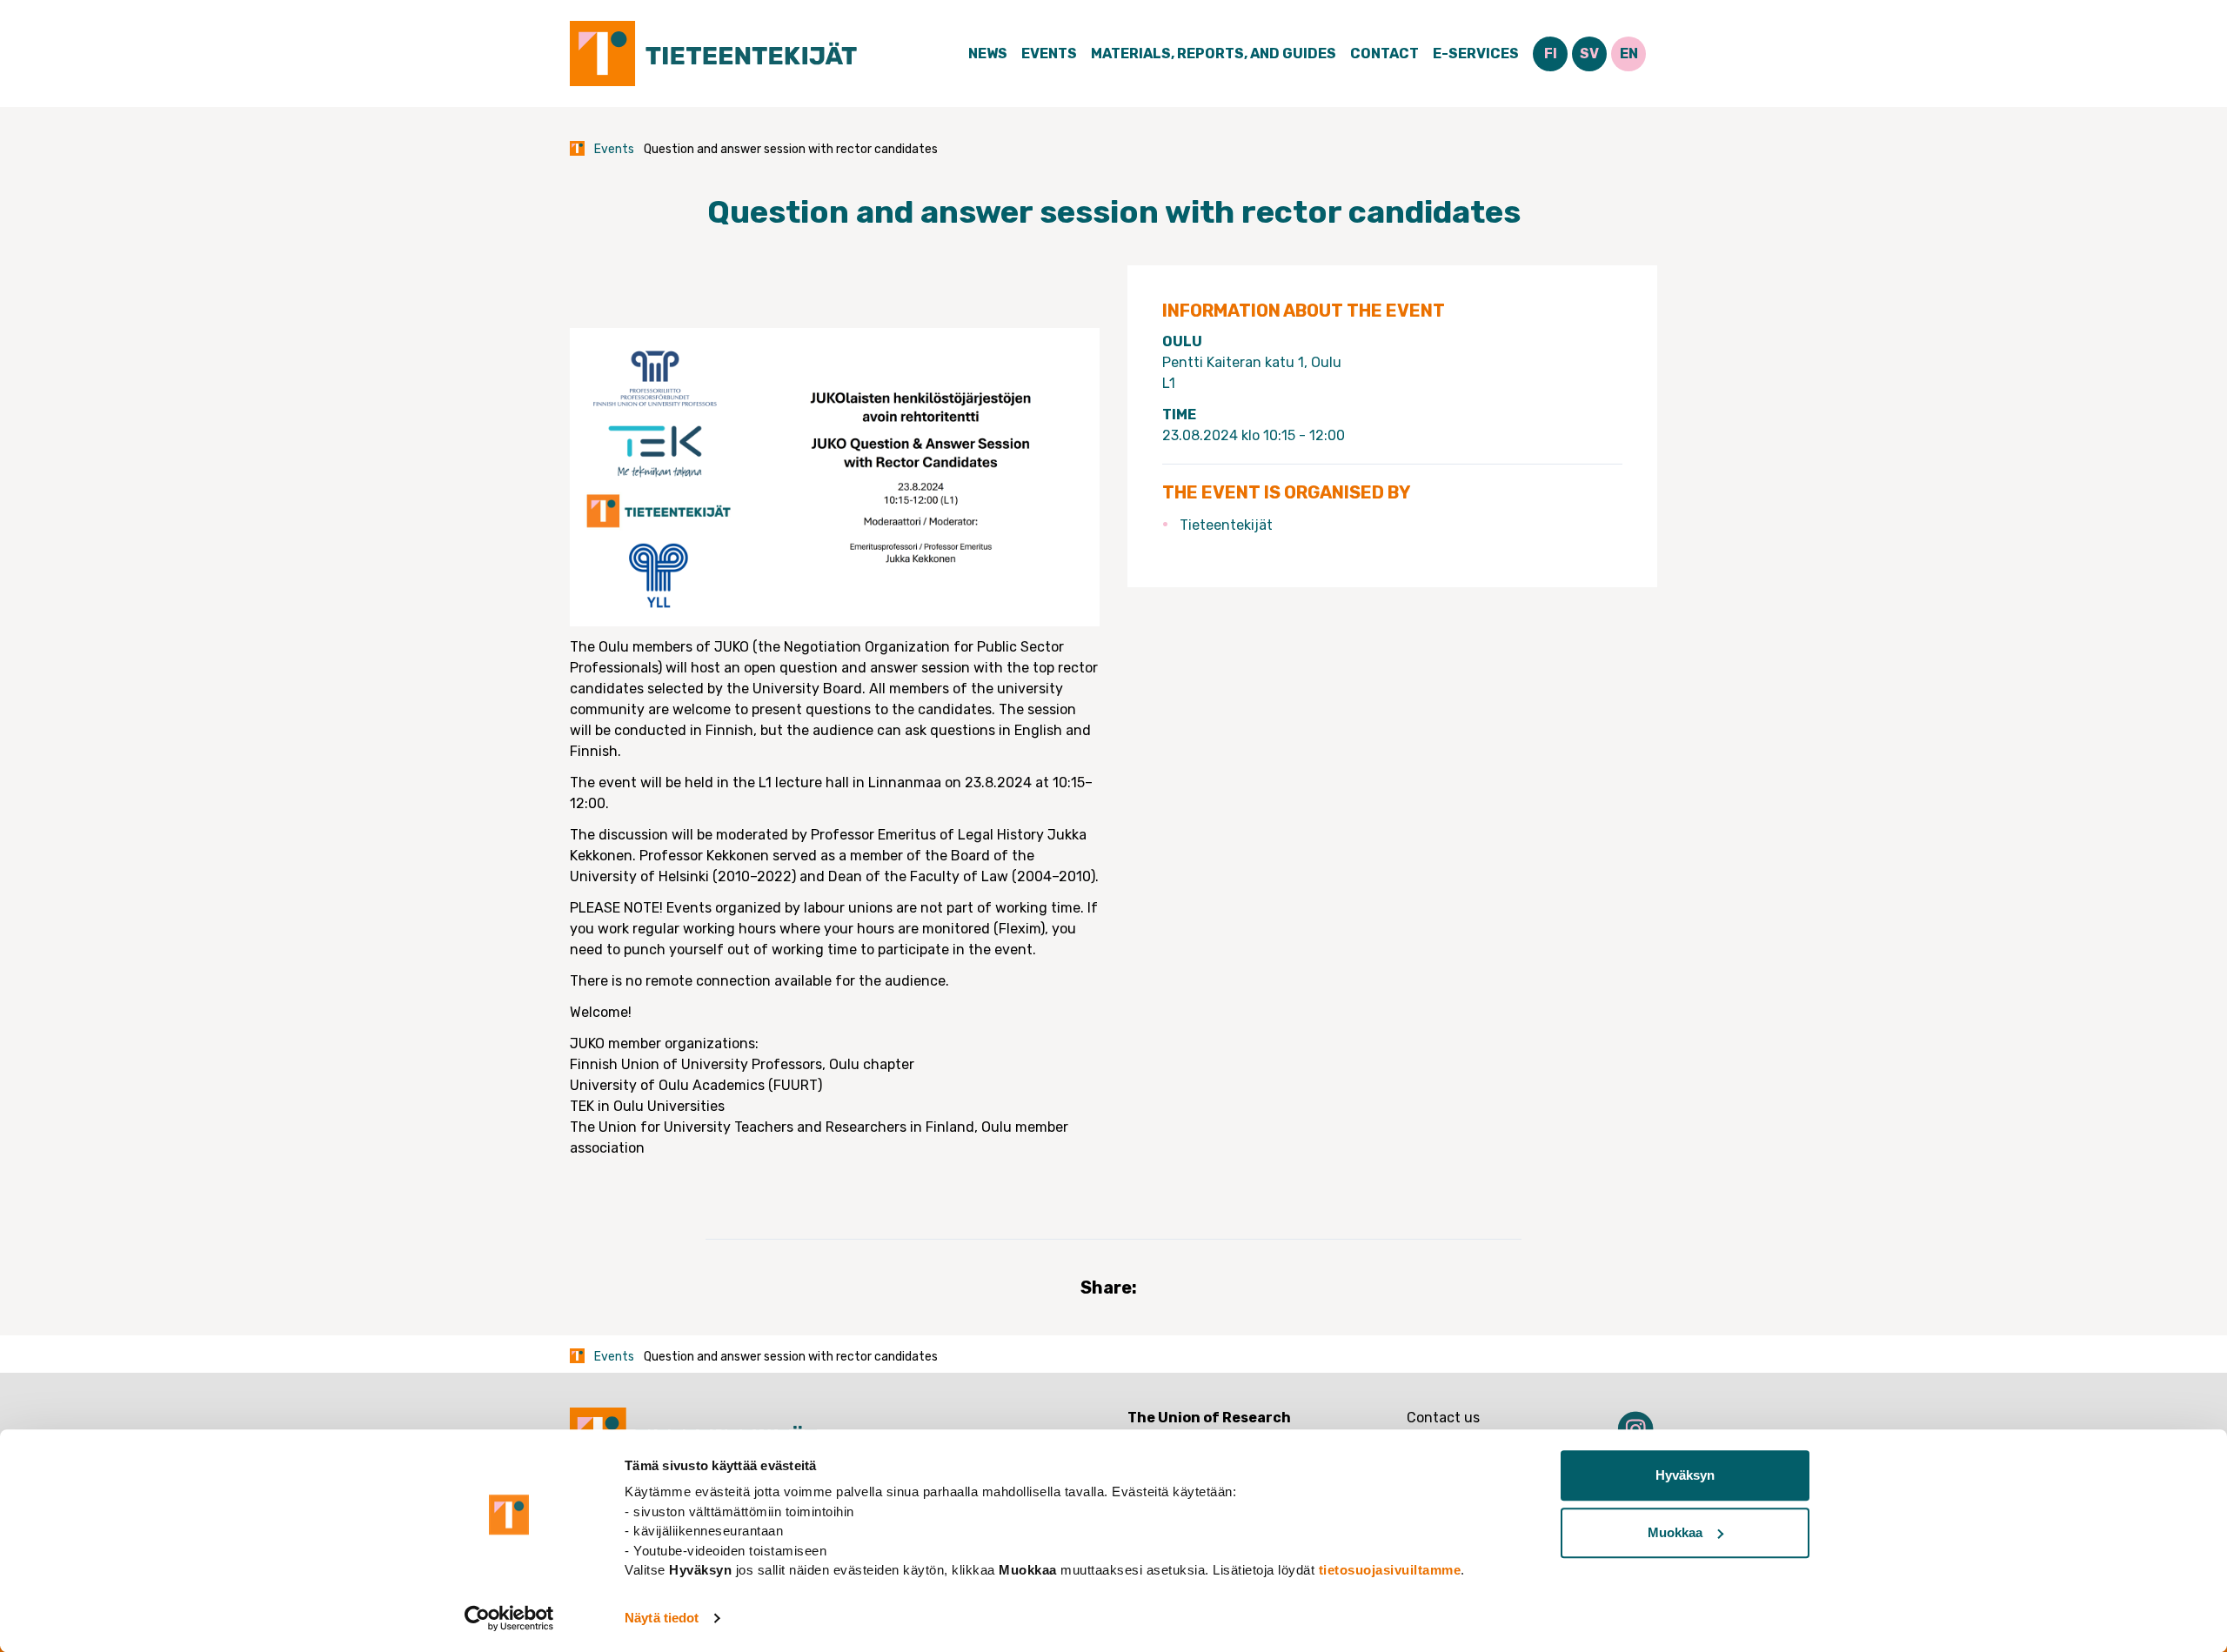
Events (1049, 54)
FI (1551, 54)
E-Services (1476, 54)
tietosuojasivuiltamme (1390, 1570)
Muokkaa (1675, 1532)
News (988, 54)
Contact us (1443, 1418)
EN (1629, 54)
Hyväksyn (1685, 1475)
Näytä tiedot (662, 1618)
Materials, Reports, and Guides (1214, 54)
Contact (1384, 54)
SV (1589, 54)
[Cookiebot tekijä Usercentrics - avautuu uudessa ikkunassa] (509, 1618)
